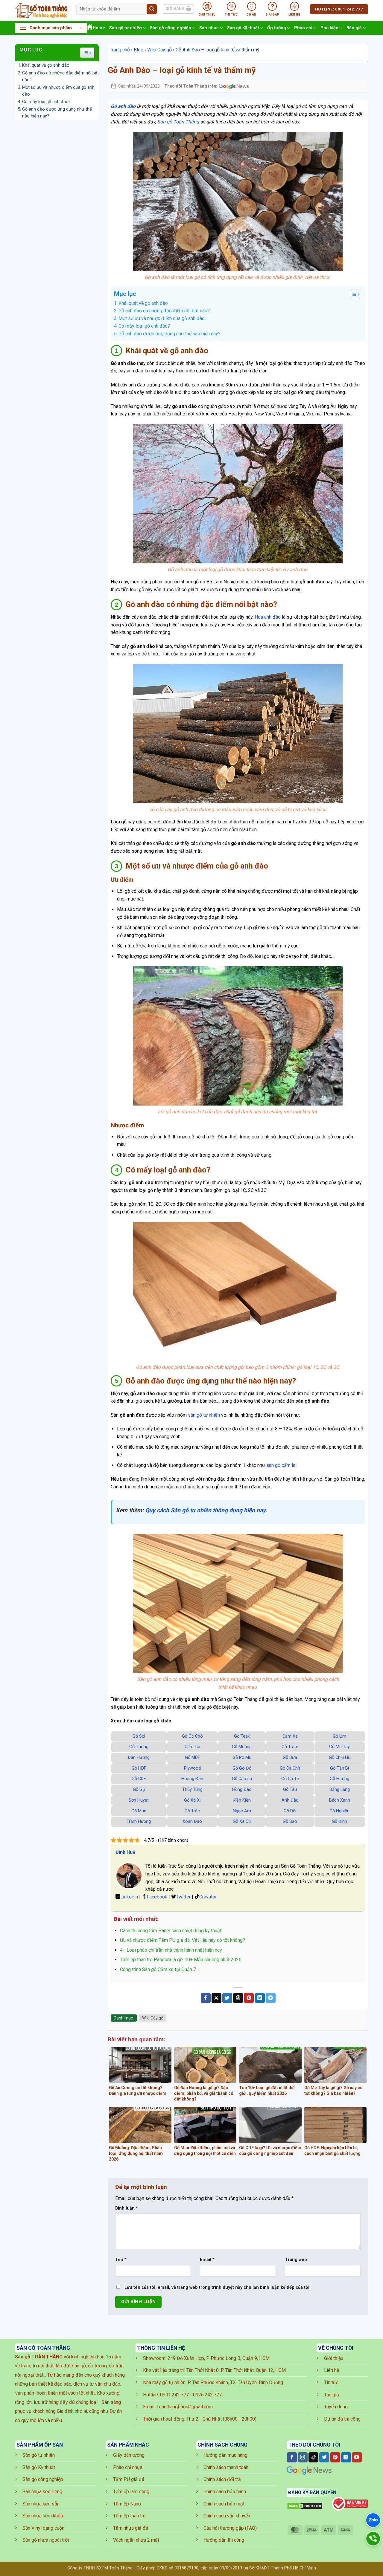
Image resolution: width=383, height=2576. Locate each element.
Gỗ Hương (339, 1779)
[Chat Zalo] (373, 2520)
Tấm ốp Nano (127, 2504)
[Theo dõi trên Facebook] (292, 2457)
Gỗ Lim (339, 1736)
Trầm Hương (139, 1821)
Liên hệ (332, 2370)
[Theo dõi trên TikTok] (313, 2457)
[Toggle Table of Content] (352, 294)
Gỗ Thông (139, 1747)
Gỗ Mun (139, 1811)
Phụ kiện (329, 28)
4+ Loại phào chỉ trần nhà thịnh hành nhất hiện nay (171, 1950)
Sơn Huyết (139, 1800)
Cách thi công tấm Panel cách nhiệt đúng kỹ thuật (171, 1931)
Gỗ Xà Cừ (242, 1821)
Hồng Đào (242, 1790)
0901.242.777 (174, 2395)
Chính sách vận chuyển (227, 2516)
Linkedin (129, 1897)
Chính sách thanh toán (226, 2467)
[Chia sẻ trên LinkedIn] (260, 1998)
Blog (139, 50)
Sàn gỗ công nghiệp (171, 28)
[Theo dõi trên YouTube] (357, 2457)
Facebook (157, 1897)
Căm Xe (290, 1736)
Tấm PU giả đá (129, 2479)
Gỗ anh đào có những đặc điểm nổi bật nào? (60, 77)
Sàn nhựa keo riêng (42, 2492)
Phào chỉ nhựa (128, 2467)
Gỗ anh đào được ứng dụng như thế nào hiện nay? (57, 113)
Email (207, 2260)
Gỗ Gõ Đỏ (242, 1768)
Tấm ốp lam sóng (131, 2492)
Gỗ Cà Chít (290, 1768)
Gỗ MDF (192, 1758)
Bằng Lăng (340, 1790)
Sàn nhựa (209, 28)
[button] (51, 28)
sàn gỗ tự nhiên (204, 1415)
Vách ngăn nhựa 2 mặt (136, 2540)
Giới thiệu (334, 2358)
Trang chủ (120, 50)
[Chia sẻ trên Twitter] (227, 1998)
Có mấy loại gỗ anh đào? (46, 102)
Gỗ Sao (290, 1821)
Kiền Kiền (242, 1800)
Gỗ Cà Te (290, 1779)
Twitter (183, 1897)
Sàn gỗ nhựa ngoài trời (46, 2540)
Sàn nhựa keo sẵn (41, 2504)
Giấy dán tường (129, 2455)
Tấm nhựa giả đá (131, 2528)
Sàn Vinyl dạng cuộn (43, 2528)
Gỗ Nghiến (339, 1811)
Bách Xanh (340, 1800)
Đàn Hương (139, 1758)
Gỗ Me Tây (339, 1747)
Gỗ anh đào (123, 106)
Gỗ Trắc (192, 1811)
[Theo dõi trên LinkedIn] (346, 2457)
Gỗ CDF (139, 1779)
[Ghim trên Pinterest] (249, 1998)
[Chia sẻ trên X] (216, 1998)
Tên (121, 2260)
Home (99, 28)
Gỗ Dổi (290, 1811)
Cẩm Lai (192, 1747)
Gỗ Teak (242, 1736)
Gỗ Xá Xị (192, 1800)
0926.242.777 (207, 2395)
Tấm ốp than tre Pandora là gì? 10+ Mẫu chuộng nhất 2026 (181, 1960)
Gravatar (208, 1897)
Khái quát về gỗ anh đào (46, 65)
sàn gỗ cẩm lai (281, 1465)
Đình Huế (125, 1852)
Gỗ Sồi (139, 1736)
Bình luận (127, 2208)
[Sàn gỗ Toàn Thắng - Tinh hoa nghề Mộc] (41, 10)
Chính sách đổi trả (222, 2479)
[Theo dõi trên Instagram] (303, 2457)
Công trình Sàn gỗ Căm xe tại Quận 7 (158, 1969)
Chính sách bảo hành (225, 2492)
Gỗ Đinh (339, 1821)
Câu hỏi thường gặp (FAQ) (230, 2528)
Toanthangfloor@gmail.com (185, 2407)
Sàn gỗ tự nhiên (126, 28)
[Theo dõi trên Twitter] (324, 2457)
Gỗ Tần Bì (339, 1768)
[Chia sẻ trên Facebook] (206, 1998)
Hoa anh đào (268, 617)
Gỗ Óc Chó (192, 1736)
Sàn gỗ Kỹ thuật (243, 28)
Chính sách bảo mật (224, 2504)
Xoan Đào (192, 1821)
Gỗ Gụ (139, 1790)
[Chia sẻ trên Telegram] (271, 1998)
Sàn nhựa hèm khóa (43, 2516)
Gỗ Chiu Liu (340, 1758)
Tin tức (331, 2382)
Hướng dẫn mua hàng (225, 2455)
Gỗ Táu (290, 1790)
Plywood (192, 1768)
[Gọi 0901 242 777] (373, 2538)
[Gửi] (152, 9)
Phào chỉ (303, 28)
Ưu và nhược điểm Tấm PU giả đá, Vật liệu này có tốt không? (183, 1940)
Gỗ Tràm (290, 1747)
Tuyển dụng (336, 2407)
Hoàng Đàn (192, 1779)
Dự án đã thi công (342, 2419)
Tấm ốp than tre (129, 2516)
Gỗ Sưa (290, 1758)
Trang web (296, 2260)
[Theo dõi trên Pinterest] (335, 2457)
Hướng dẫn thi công (224, 2540)
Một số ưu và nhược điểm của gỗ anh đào (58, 91)
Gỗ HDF (139, 1768)
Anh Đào (290, 1800)
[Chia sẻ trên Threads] (238, 1998)
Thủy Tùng (192, 1790)
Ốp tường (277, 28)
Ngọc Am (242, 1811)
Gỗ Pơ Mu (242, 1758)
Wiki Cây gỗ (159, 50)
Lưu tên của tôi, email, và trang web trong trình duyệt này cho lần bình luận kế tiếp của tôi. (218, 2287)
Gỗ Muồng (242, 1747)
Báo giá (354, 28)
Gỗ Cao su (242, 1779)
